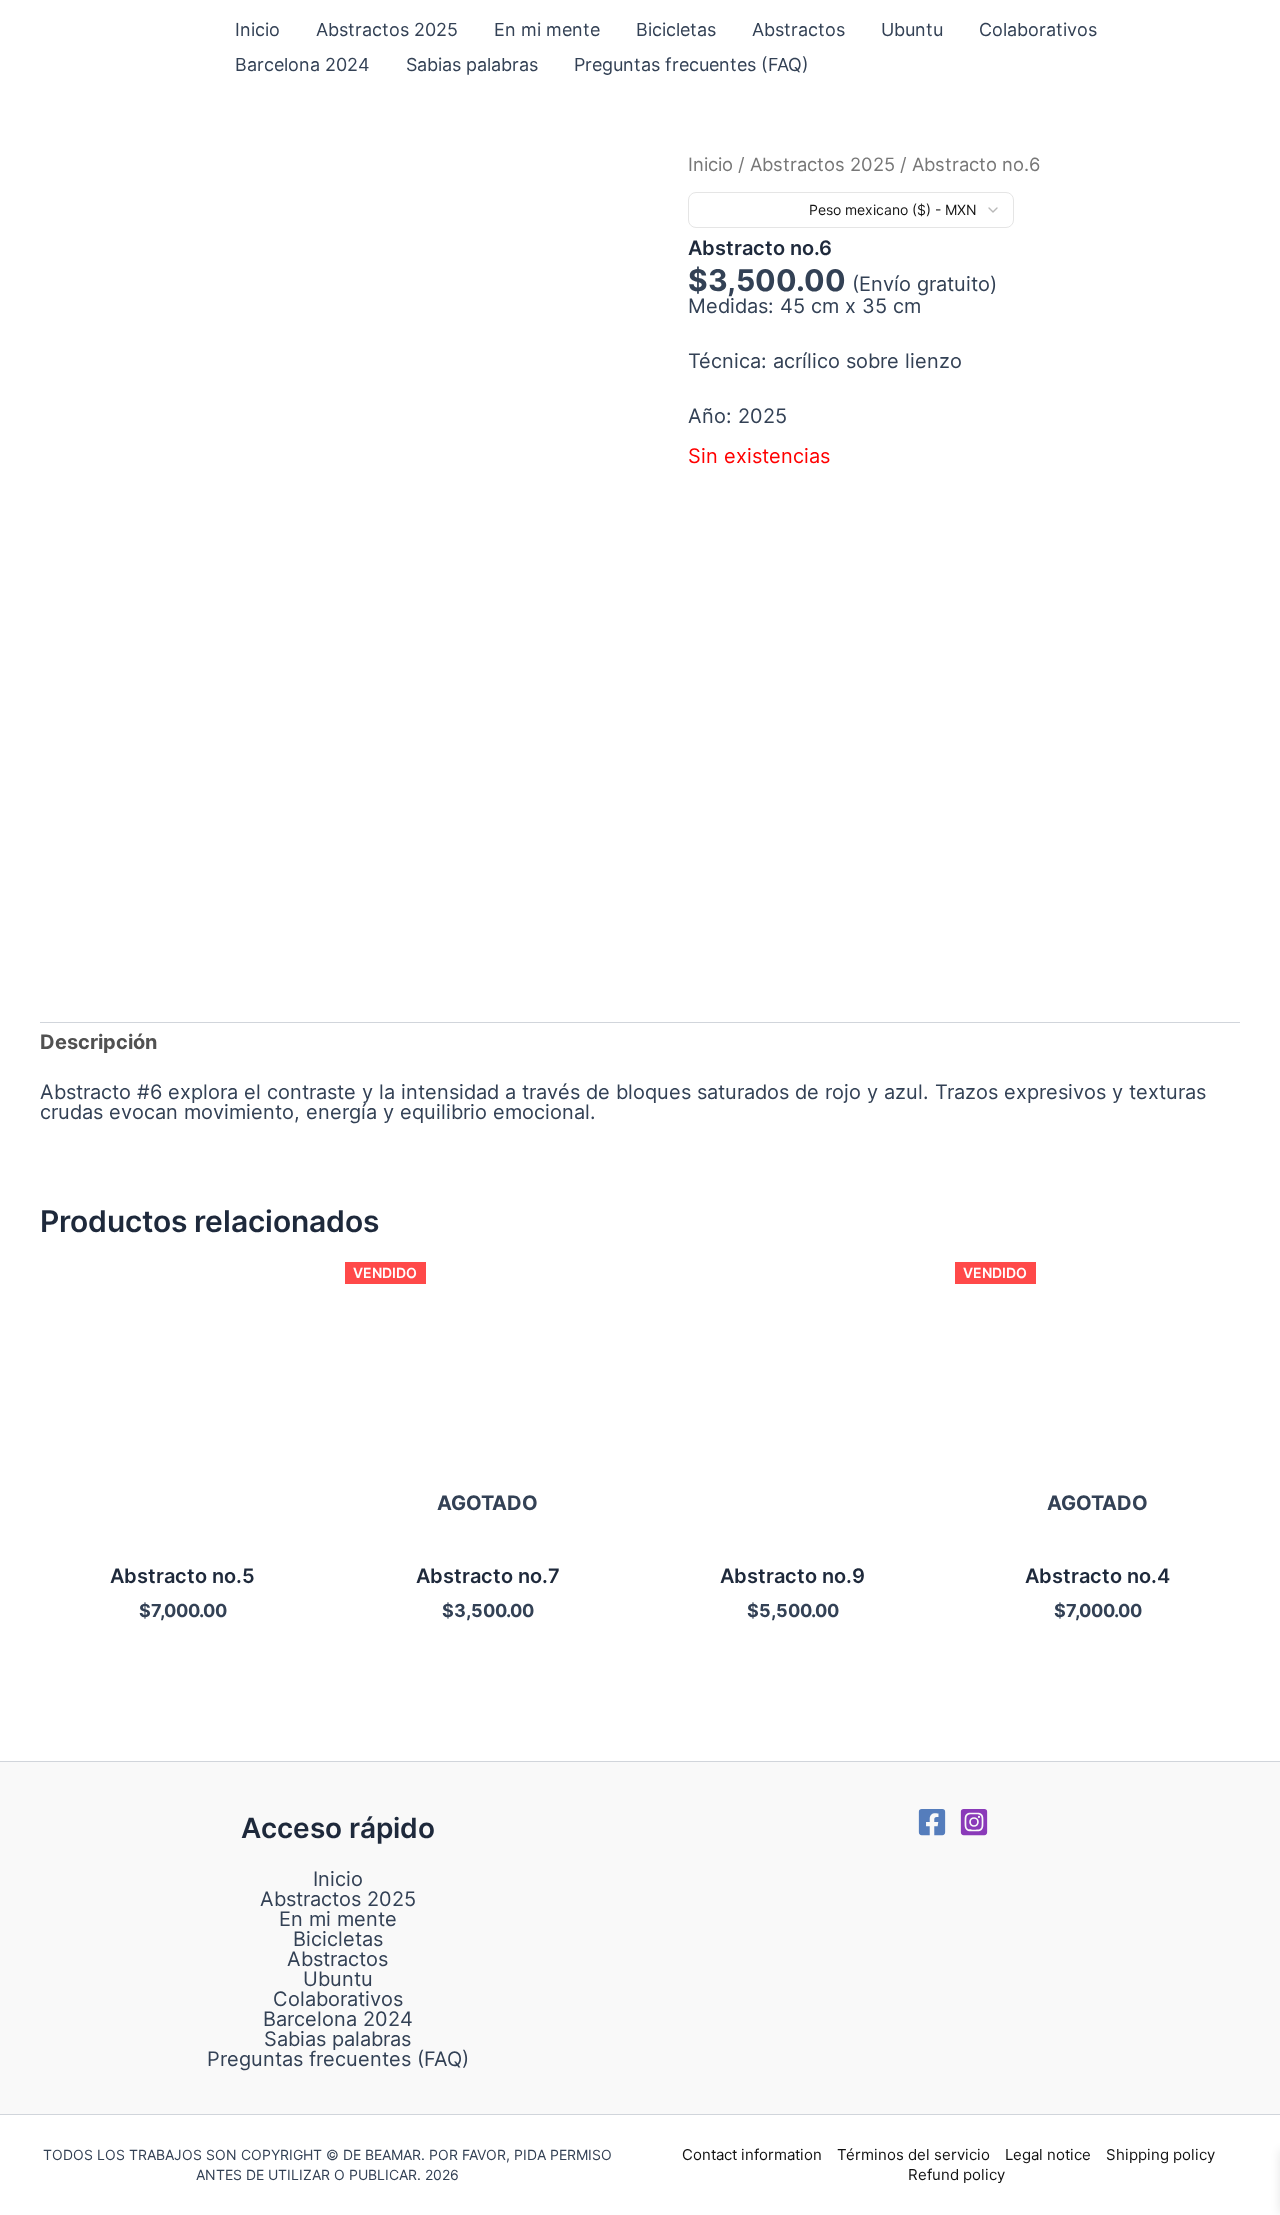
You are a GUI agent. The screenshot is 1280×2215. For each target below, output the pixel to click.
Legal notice (1048, 2154)
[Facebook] (932, 1822)
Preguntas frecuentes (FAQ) (691, 64)
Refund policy (956, 2174)
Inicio (257, 29)
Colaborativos (1038, 29)
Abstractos (798, 29)
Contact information (752, 2154)
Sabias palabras (472, 64)
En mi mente (547, 29)
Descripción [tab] (98, 1042)
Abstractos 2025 (387, 29)
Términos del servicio (913, 2154)
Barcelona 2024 (302, 64)
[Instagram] (974, 1822)
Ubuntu (912, 29)
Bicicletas (676, 29)
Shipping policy (1160, 2154)
